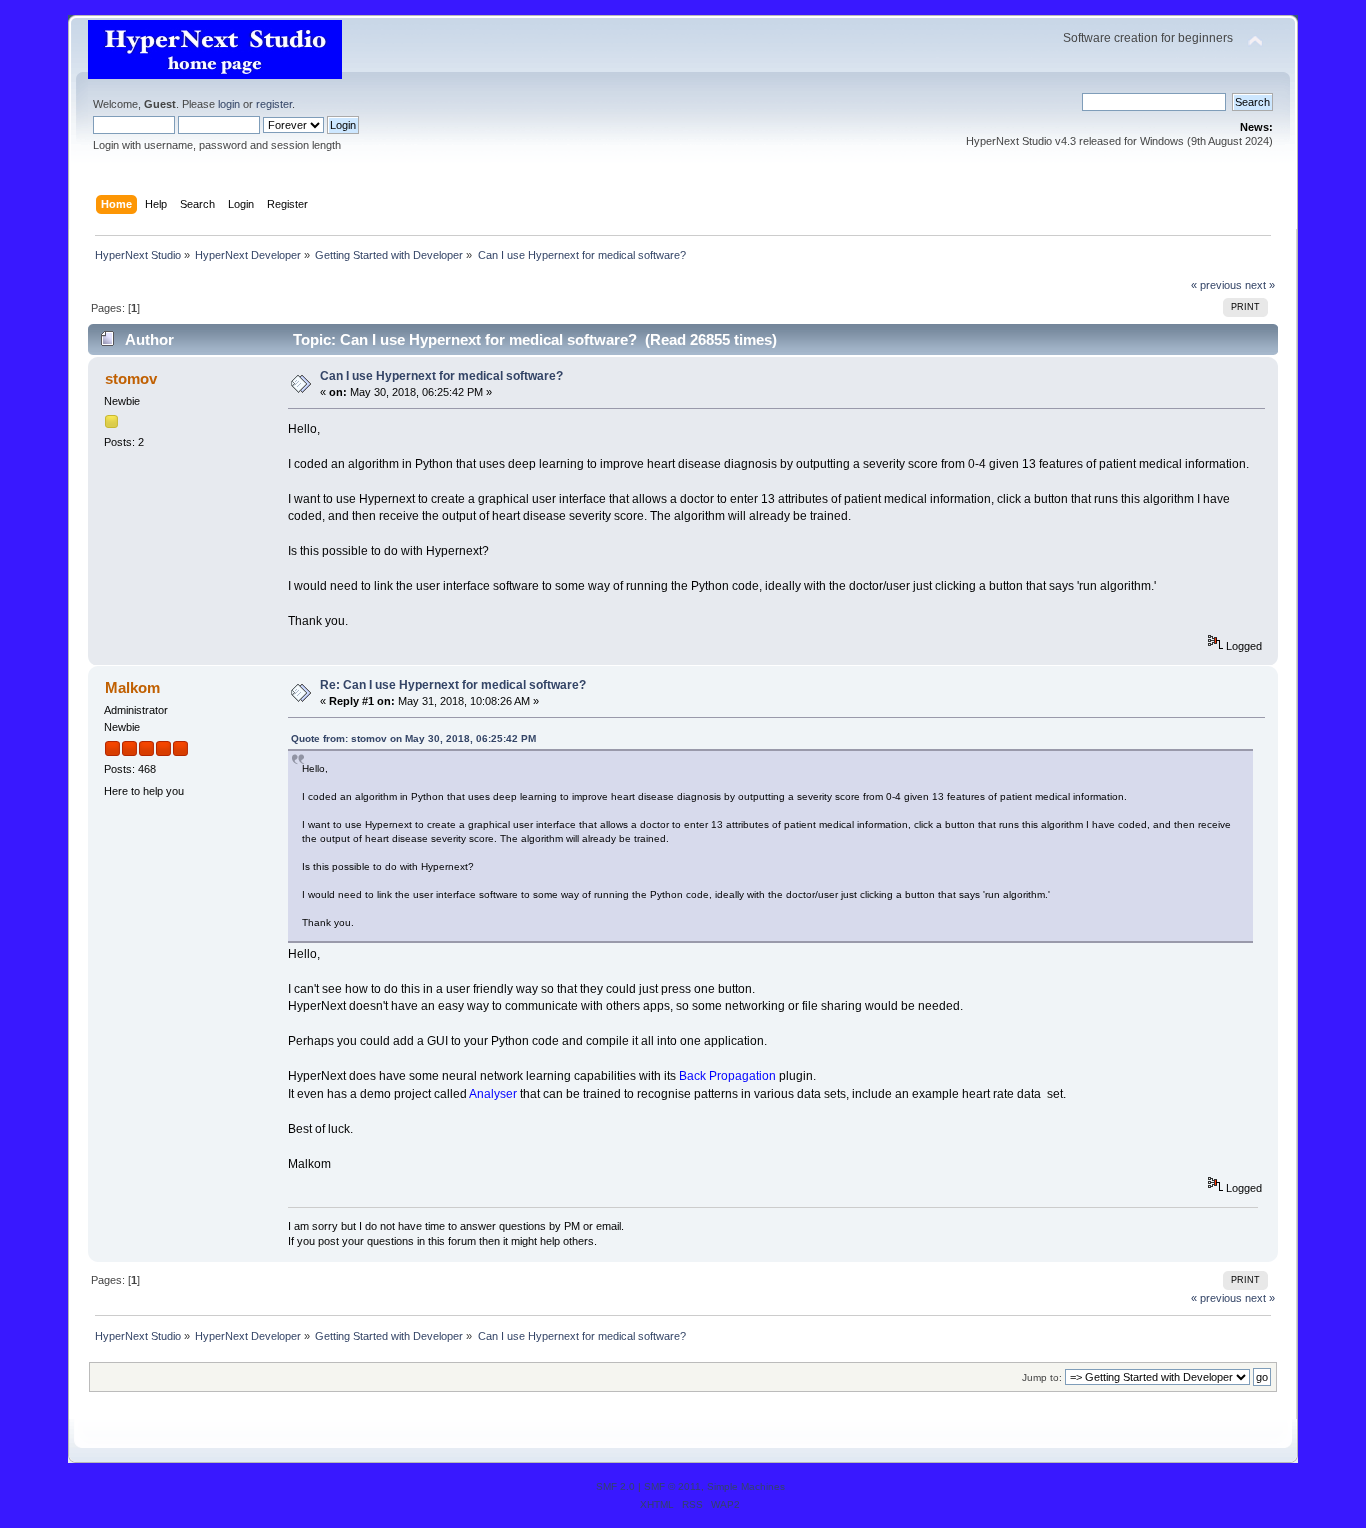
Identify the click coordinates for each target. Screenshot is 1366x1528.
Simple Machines (746, 1486)
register (274, 104)
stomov (131, 378)
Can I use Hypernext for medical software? (441, 376)
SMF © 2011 (672, 1486)
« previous (1216, 285)
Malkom (132, 687)
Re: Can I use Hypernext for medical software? (453, 685)
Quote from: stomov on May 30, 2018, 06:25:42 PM (413, 738)
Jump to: (1042, 1377)
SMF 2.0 (615, 1486)
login (229, 104)
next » (1260, 285)
